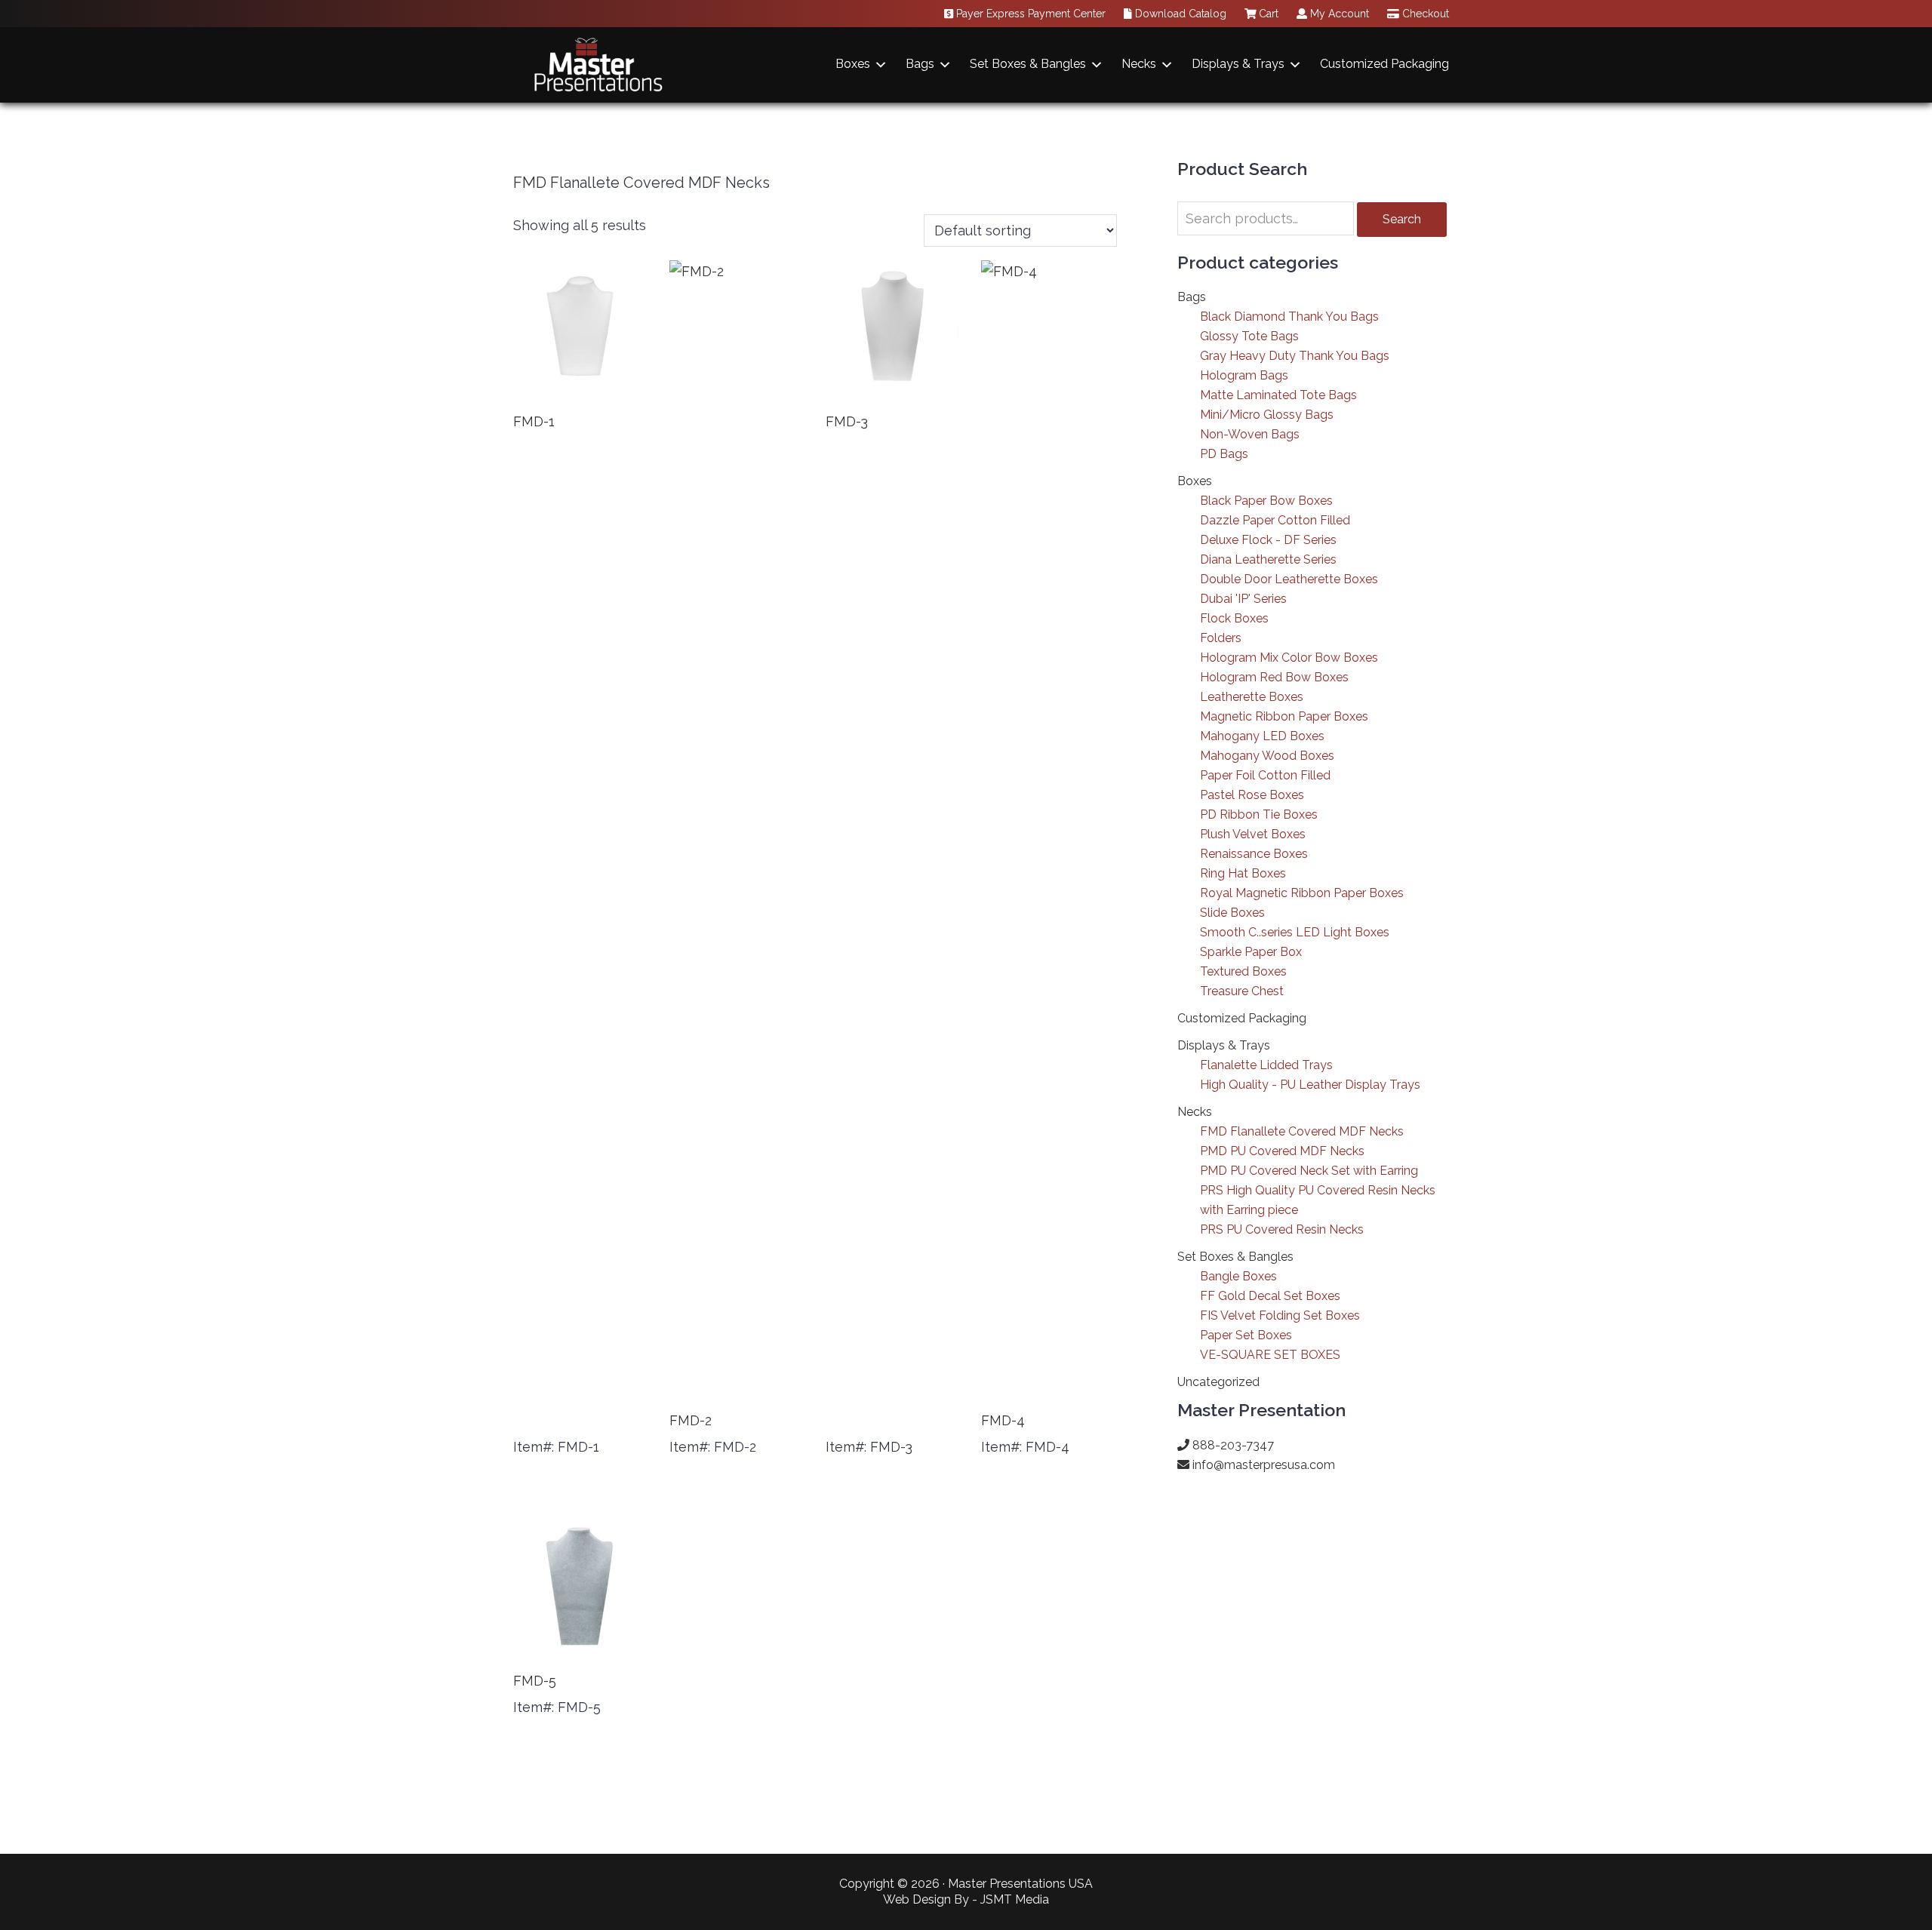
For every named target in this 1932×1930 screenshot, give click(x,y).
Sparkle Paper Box (1251, 952)
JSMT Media (1015, 1899)
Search (1402, 219)
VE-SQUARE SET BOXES (1270, 1355)
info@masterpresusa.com (1264, 1465)
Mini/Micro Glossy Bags (1267, 415)
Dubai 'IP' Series (1243, 599)
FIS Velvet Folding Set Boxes (1280, 1315)
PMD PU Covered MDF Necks (1282, 1151)
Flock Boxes (1234, 618)
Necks (1195, 1112)
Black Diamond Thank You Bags (1289, 317)
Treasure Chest (1242, 991)
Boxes (1195, 481)
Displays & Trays (1224, 1045)
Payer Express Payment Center (1029, 14)
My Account (1338, 14)
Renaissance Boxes (1254, 854)
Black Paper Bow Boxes (1266, 501)
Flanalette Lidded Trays (1266, 1065)
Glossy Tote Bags (1249, 336)
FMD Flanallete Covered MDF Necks (1302, 1131)
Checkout (1424, 14)
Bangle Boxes (1238, 1276)
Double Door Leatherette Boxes (1289, 579)
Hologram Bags (1244, 375)
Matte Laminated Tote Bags (1278, 395)
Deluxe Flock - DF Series (1268, 540)
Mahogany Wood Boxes (1267, 756)
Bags (1192, 297)
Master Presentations (596, 65)
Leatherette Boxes (1252, 697)
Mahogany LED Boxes (1262, 736)
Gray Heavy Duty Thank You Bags (1295, 356)
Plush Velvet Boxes (1253, 834)
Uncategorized (1218, 1382)
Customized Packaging (1242, 1018)
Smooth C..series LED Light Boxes (1295, 932)
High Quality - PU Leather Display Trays (1310, 1085)
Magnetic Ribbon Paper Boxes (1284, 716)
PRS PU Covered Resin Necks (1282, 1229)
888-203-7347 (1232, 1445)
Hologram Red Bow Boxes (1274, 677)
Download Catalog (1179, 14)
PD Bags (1224, 454)
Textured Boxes (1243, 971)
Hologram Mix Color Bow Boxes (1289, 658)
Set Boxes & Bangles (1235, 1257)
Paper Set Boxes (1246, 1335)
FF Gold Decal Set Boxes (1270, 1296)
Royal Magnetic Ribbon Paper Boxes (1302, 893)
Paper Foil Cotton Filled (1265, 775)
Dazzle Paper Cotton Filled (1275, 520)
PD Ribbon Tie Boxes (1259, 814)
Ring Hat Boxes (1243, 873)
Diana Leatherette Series (1268, 559)
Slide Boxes (1232, 913)
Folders (1221, 638)
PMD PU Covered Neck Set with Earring (1309, 1171)
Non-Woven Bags (1250, 434)
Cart (1267, 14)
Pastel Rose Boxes (1252, 795)
